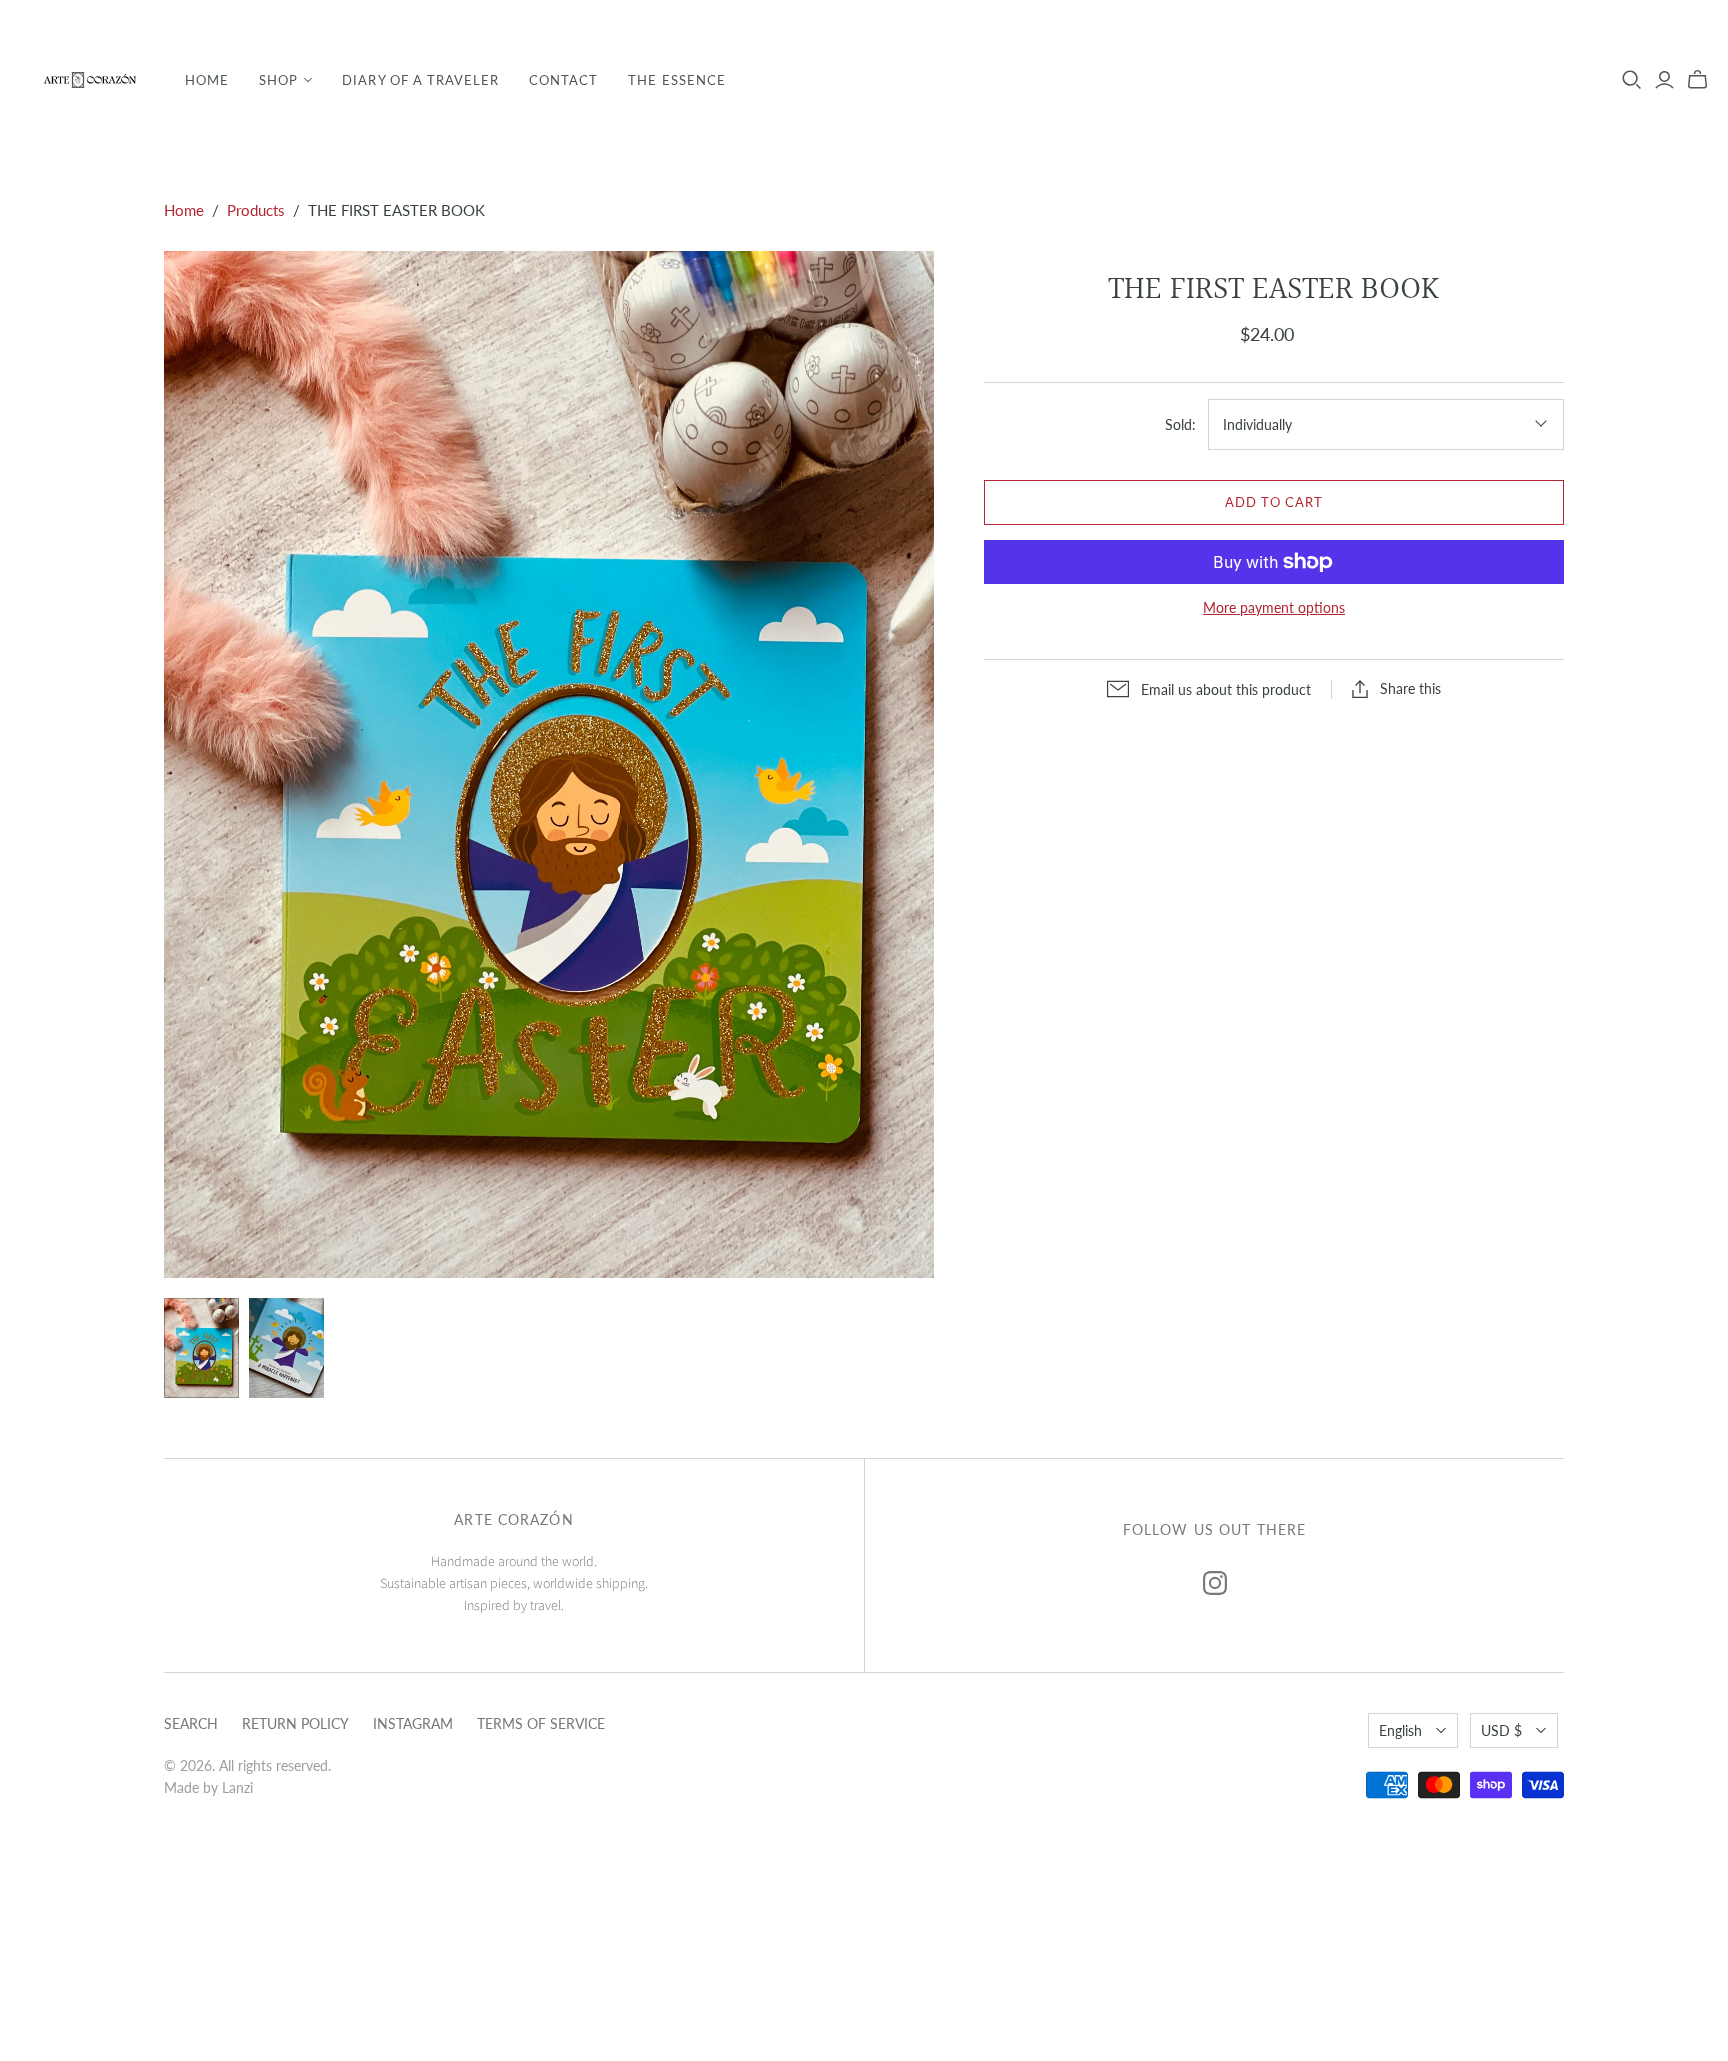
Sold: (1180, 424)
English (1400, 1730)
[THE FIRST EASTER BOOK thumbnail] (201, 1348)
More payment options (1274, 607)
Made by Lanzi (208, 1787)
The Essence (676, 80)
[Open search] (1632, 80)
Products (256, 210)
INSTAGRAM (413, 1723)
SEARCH (191, 1723)
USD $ (1501, 1730)
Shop (278, 80)
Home (207, 80)
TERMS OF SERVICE (541, 1723)
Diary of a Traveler (420, 80)
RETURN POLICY (295, 1723)
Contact (563, 80)
